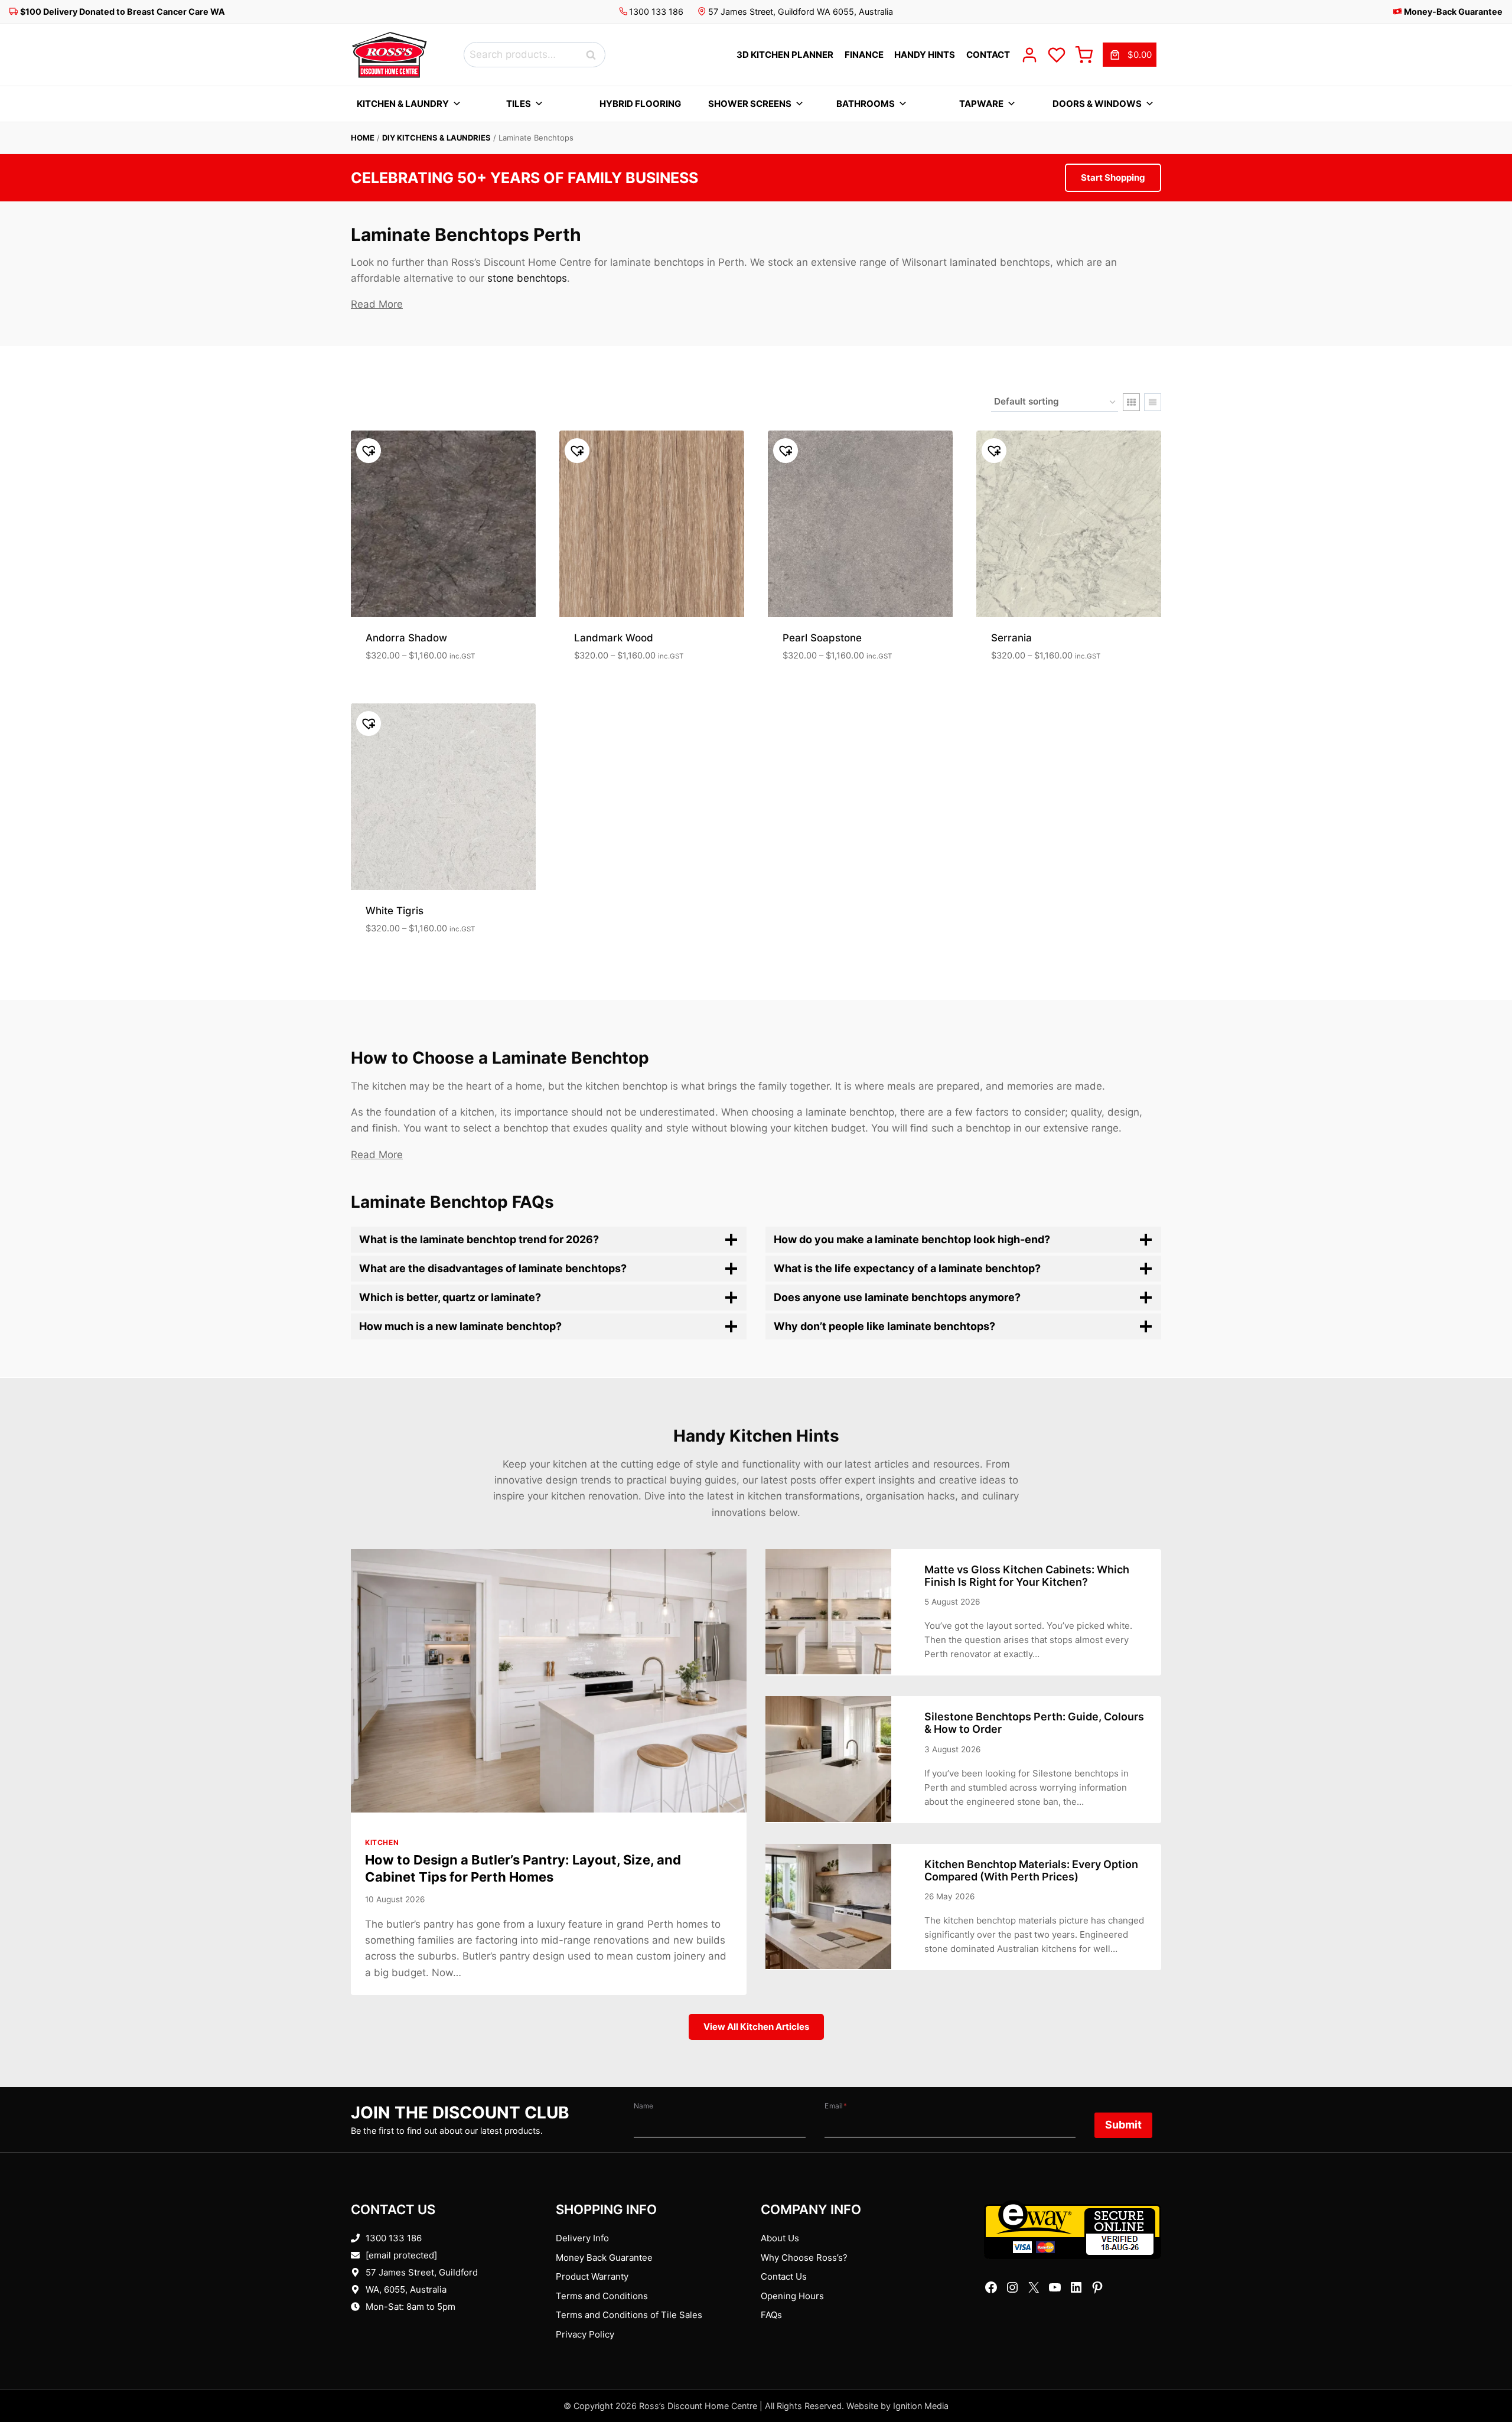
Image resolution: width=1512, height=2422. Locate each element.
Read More (377, 304)
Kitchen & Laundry (403, 104)
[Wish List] (1057, 55)
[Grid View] (1131, 402)
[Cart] (1084, 55)
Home (363, 138)
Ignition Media (921, 2406)
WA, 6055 (385, 2289)
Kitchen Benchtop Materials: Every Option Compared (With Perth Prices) (1031, 1870)
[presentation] (549, 1681)
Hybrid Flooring (640, 104)
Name (643, 2106)
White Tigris (395, 911)
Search (594, 55)
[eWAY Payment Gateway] (1073, 2229)
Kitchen (382, 1842)
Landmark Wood (614, 638)
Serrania (1011, 638)
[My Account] (1029, 55)
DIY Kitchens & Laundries (436, 138)
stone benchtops (527, 278)
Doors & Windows (1097, 104)
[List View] (1153, 402)
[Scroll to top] (1484, 2376)
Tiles (519, 104)
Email (836, 2106)
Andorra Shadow (406, 638)
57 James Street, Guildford (422, 2272)
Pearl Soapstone (822, 638)
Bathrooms (866, 104)
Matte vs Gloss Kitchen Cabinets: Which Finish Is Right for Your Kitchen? (1027, 1576)
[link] (1130, 55)
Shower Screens (750, 104)
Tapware (981, 104)
